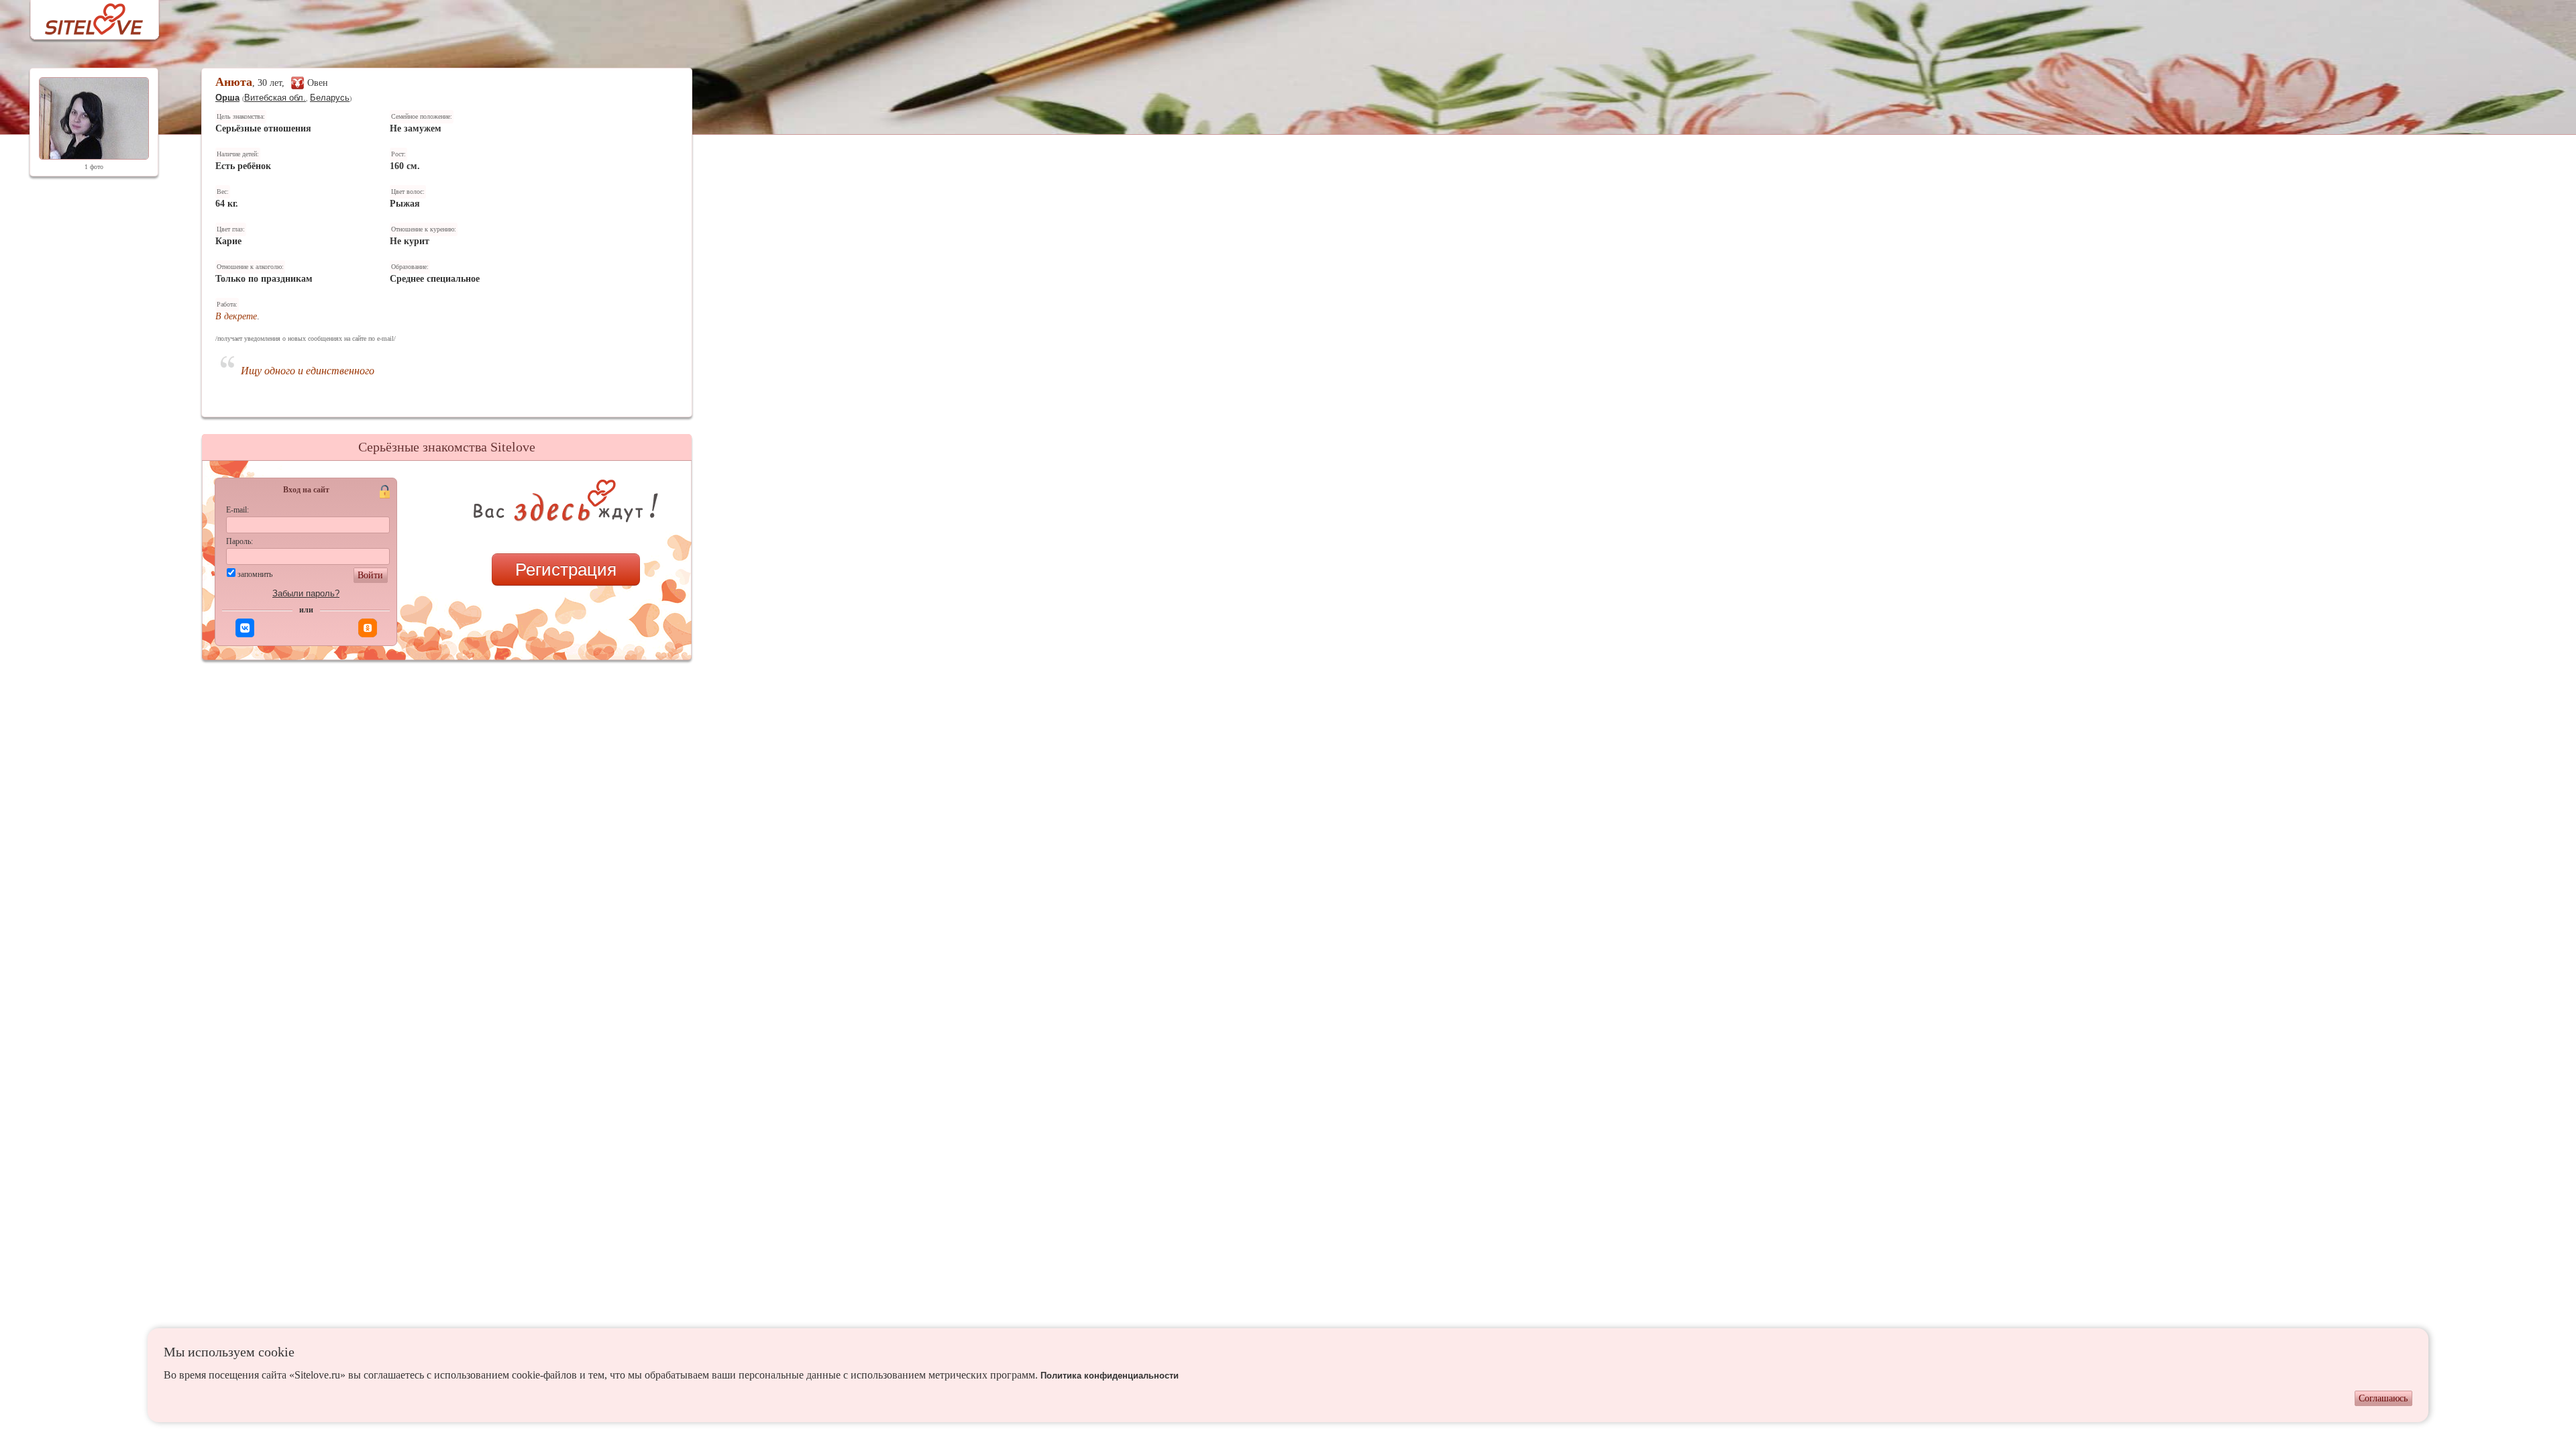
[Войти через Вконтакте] (245, 628)
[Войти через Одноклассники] (368, 628)
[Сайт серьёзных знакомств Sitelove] (84, 16)
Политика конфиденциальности (1110, 1376)
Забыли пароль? (306, 593)
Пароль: (239, 541)
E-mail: (237, 510)
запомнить (255, 574)
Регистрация (566, 570)
